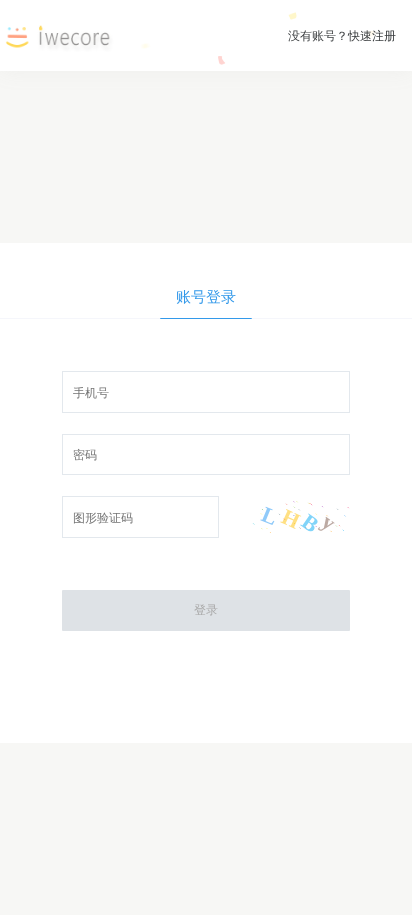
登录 (206, 609)
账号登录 (206, 297)
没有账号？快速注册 (342, 35)
